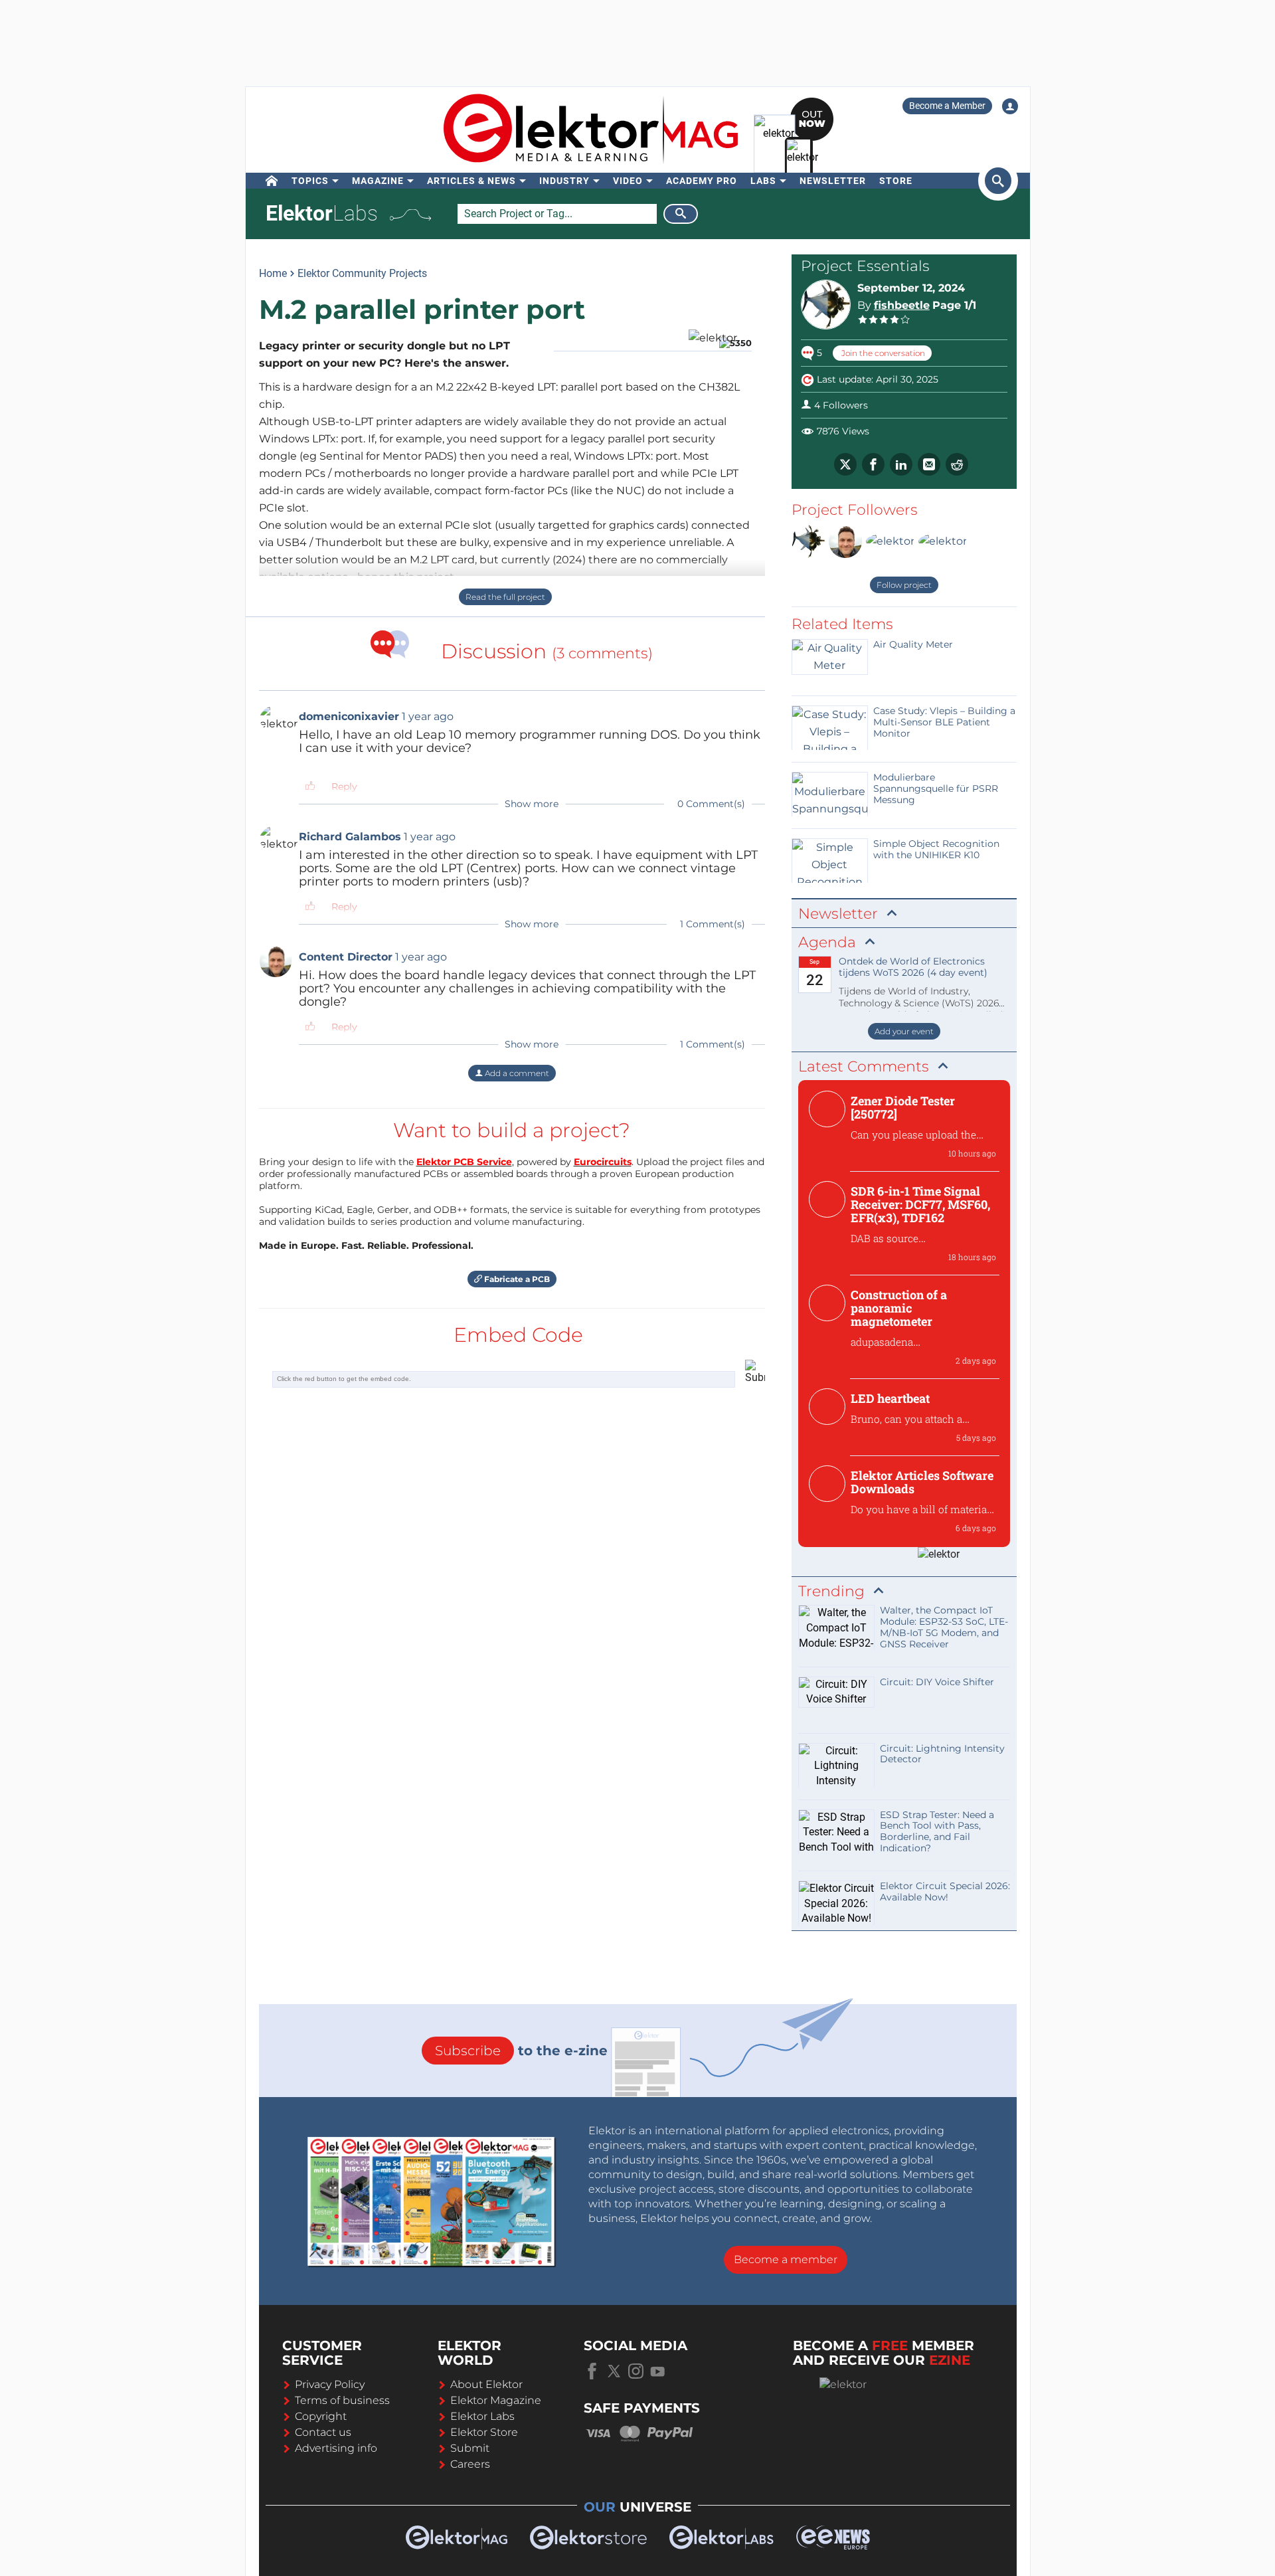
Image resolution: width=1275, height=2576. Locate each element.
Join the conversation (882, 353)
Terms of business (342, 2400)
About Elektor (486, 2384)
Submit (470, 2448)
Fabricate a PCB (516, 1279)
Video (628, 181)
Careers (470, 2464)
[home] (272, 181)
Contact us (323, 2432)
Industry (564, 181)
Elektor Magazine (496, 2400)
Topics (310, 181)
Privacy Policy (330, 2384)
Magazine (378, 181)
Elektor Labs (482, 2416)
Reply (344, 786)
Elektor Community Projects (362, 273)
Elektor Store (484, 2432)
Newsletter (833, 181)
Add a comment (516, 1073)
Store (896, 181)
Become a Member (947, 106)
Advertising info (336, 2448)
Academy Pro (702, 181)
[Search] (681, 214)
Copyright (321, 2416)
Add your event (904, 1031)
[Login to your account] (1010, 106)
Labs (763, 181)
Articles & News (471, 181)
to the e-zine (521, 2051)
